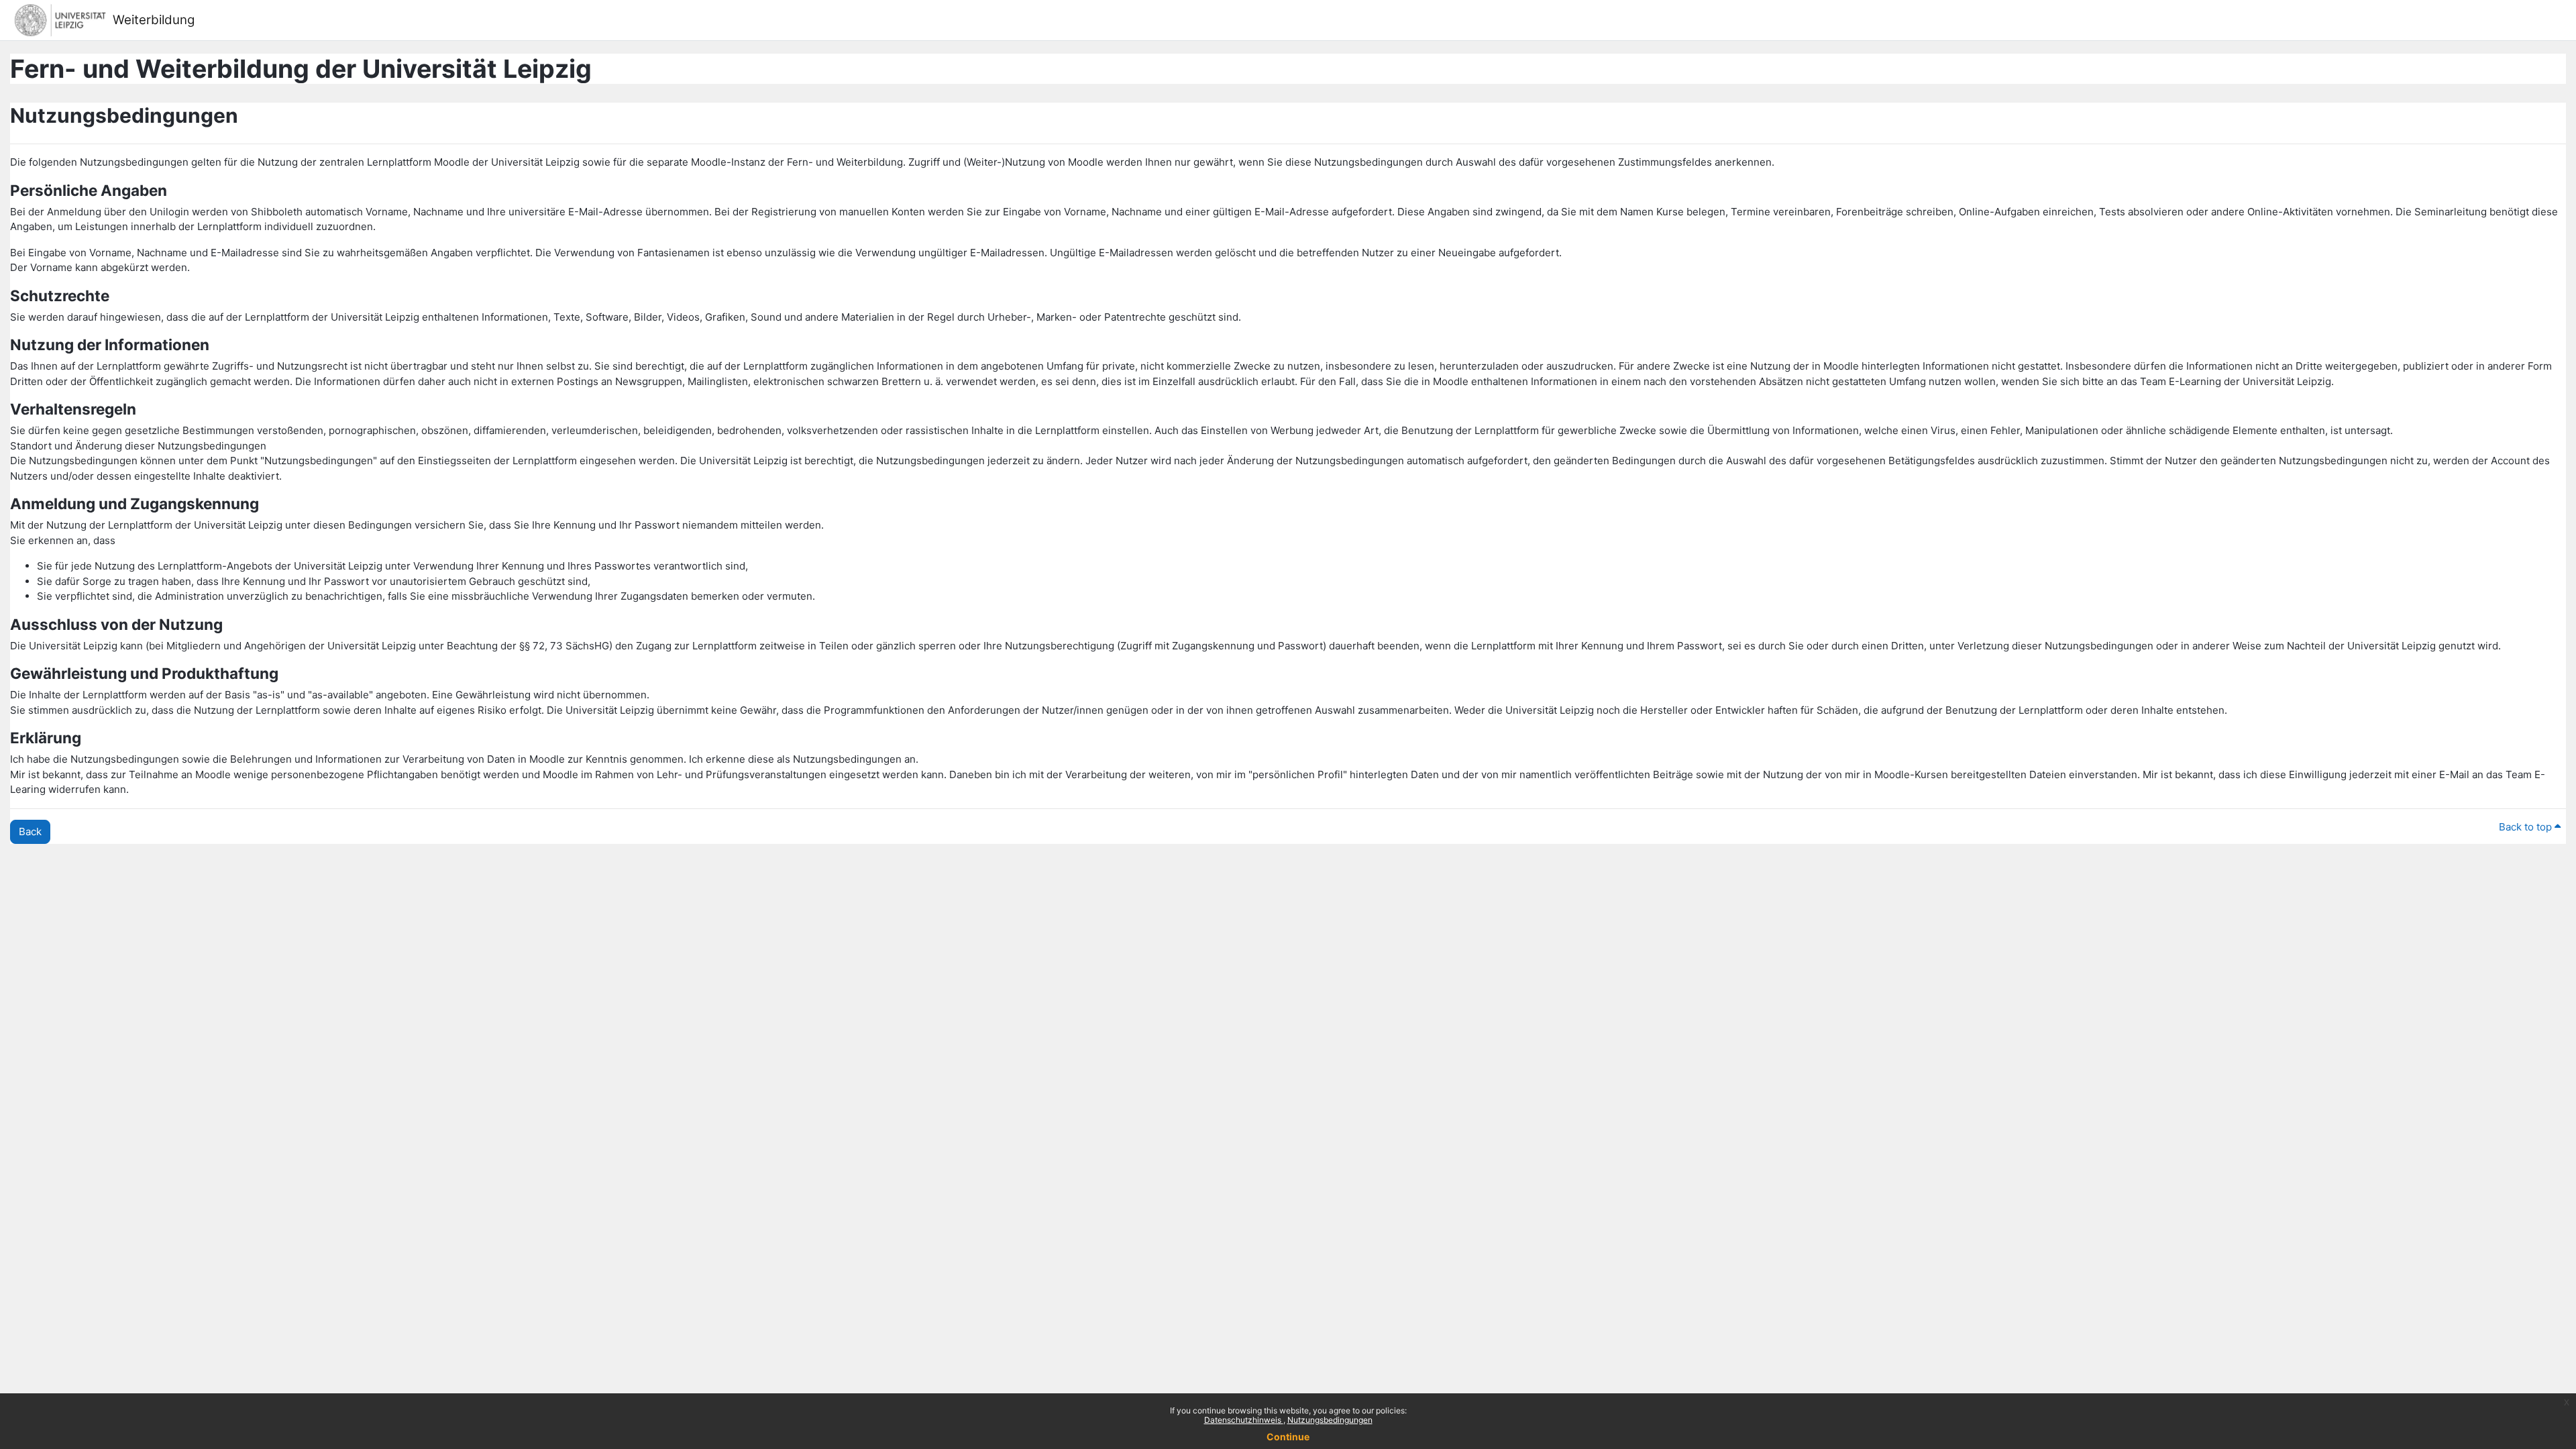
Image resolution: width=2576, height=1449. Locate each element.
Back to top (2527, 827)
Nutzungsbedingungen (1330, 1420)
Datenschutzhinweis (1244, 1420)
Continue (1288, 1437)
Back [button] (30, 831)
